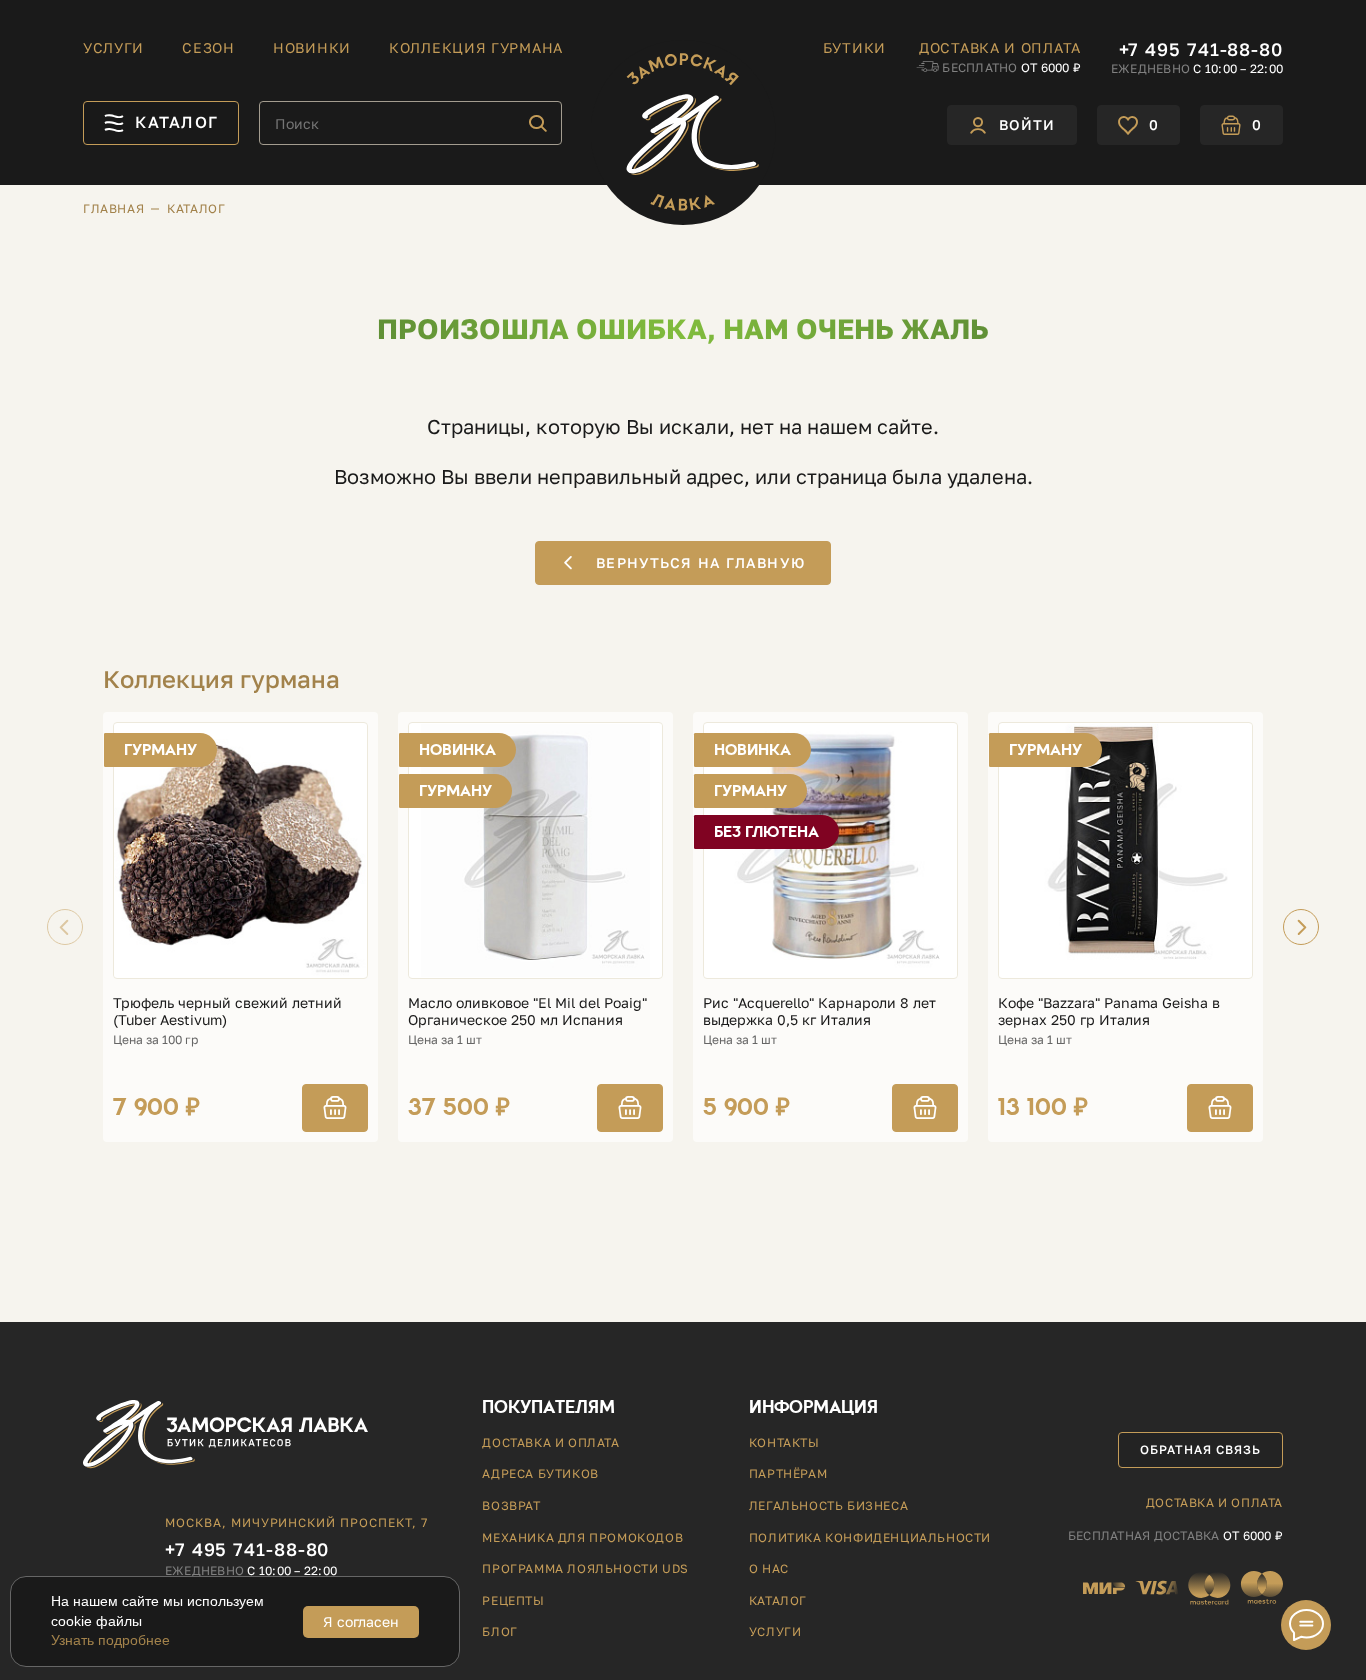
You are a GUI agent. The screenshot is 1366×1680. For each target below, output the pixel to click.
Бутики (854, 48)
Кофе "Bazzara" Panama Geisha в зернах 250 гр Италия (1109, 1011)
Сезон (208, 48)
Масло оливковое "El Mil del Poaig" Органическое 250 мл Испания (527, 1011)
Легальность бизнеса (828, 1505)
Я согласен (361, 1621)
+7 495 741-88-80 (1201, 49)
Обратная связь (1200, 1449)
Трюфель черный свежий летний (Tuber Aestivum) (227, 1011)
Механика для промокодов (582, 1537)
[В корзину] (335, 1108)
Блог (499, 1631)
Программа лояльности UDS (585, 1568)
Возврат (511, 1505)
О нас (769, 1568)
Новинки (312, 48)
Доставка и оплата (1000, 48)
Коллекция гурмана (476, 48)
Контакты (784, 1442)
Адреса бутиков (540, 1473)
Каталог (778, 1600)
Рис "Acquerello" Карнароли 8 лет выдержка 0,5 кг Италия (819, 1011)
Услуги (113, 48)
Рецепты (513, 1600)
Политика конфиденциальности (870, 1537)
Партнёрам (788, 1473)
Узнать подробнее (110, 1640)
